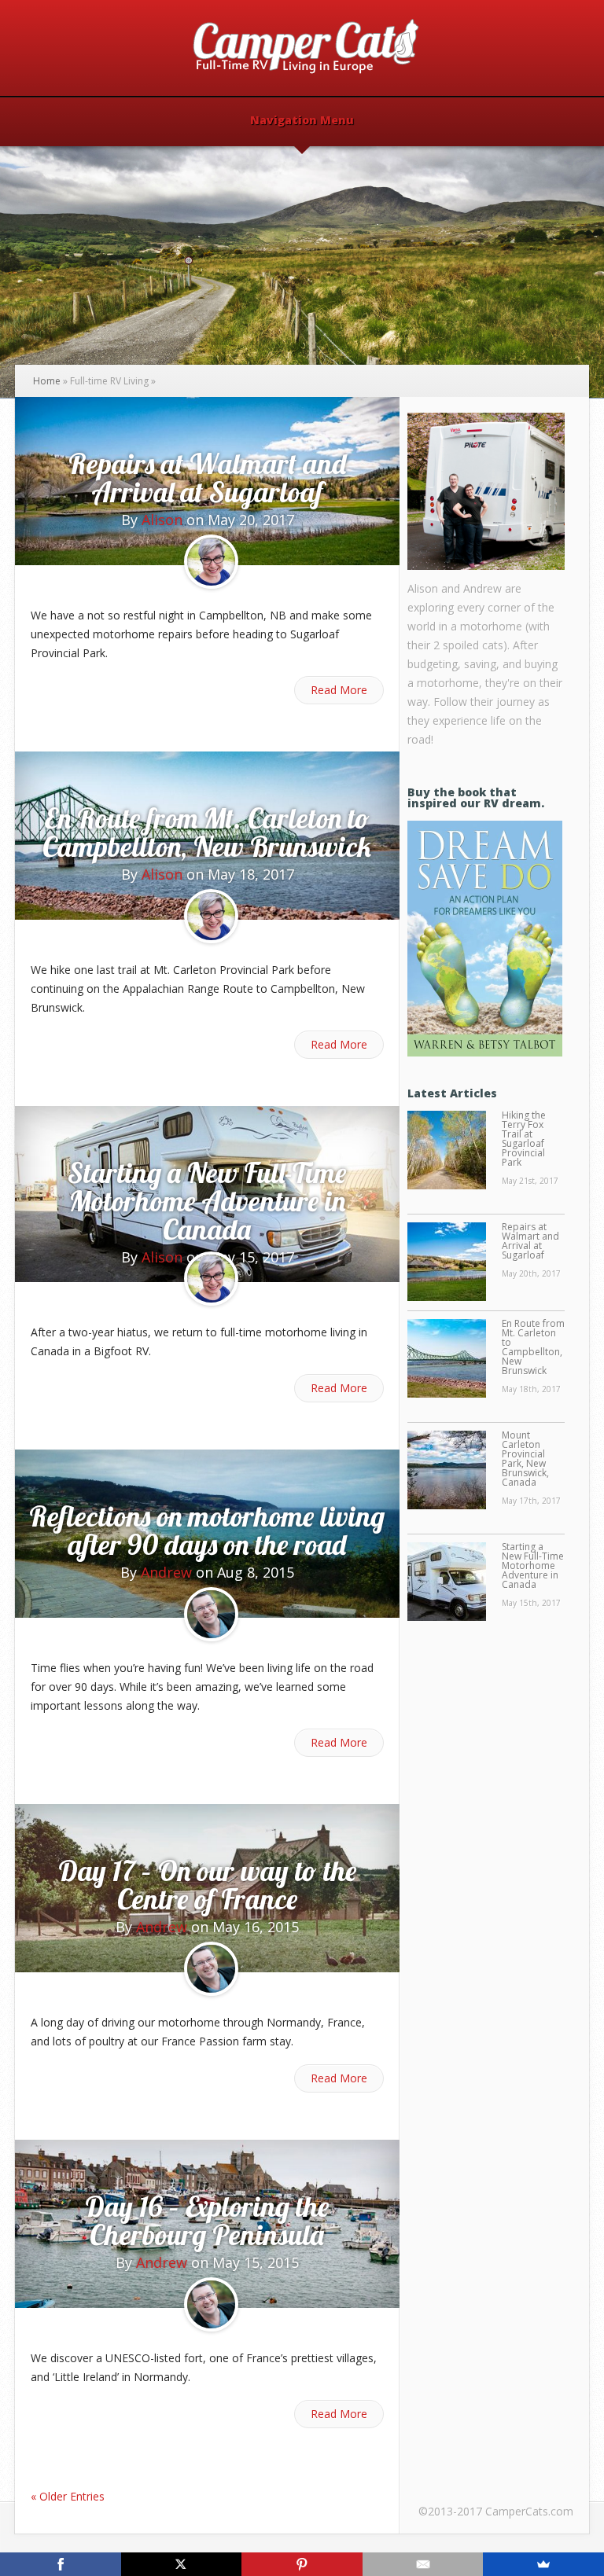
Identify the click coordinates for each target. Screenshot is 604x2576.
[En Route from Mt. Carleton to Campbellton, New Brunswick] (447, 1359)
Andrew (166, 1572)
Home (47, 381)
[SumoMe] (543, 2564)
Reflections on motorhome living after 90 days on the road (207, 1530)
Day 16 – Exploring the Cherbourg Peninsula (207, 2220)
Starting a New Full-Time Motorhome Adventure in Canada (207, 1201)
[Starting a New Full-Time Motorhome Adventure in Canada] (447, 1582)
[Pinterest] (302, 2564)
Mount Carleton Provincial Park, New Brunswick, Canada (525, 1459)
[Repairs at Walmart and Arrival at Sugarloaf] (447, 1262)
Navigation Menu (302, 121)
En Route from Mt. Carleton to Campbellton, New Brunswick (207, 832)
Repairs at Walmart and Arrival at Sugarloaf (207, 478)
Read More (339, 690)
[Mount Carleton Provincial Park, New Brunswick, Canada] (447, 1471)
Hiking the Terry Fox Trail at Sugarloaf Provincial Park (524, 1139)
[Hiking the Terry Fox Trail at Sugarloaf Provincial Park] (447, 1151)
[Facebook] (61, 2564)
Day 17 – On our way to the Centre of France (207, 1885)
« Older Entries (68, 2496)
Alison (162, 520)
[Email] (423, 2564)
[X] (182, 2564)
